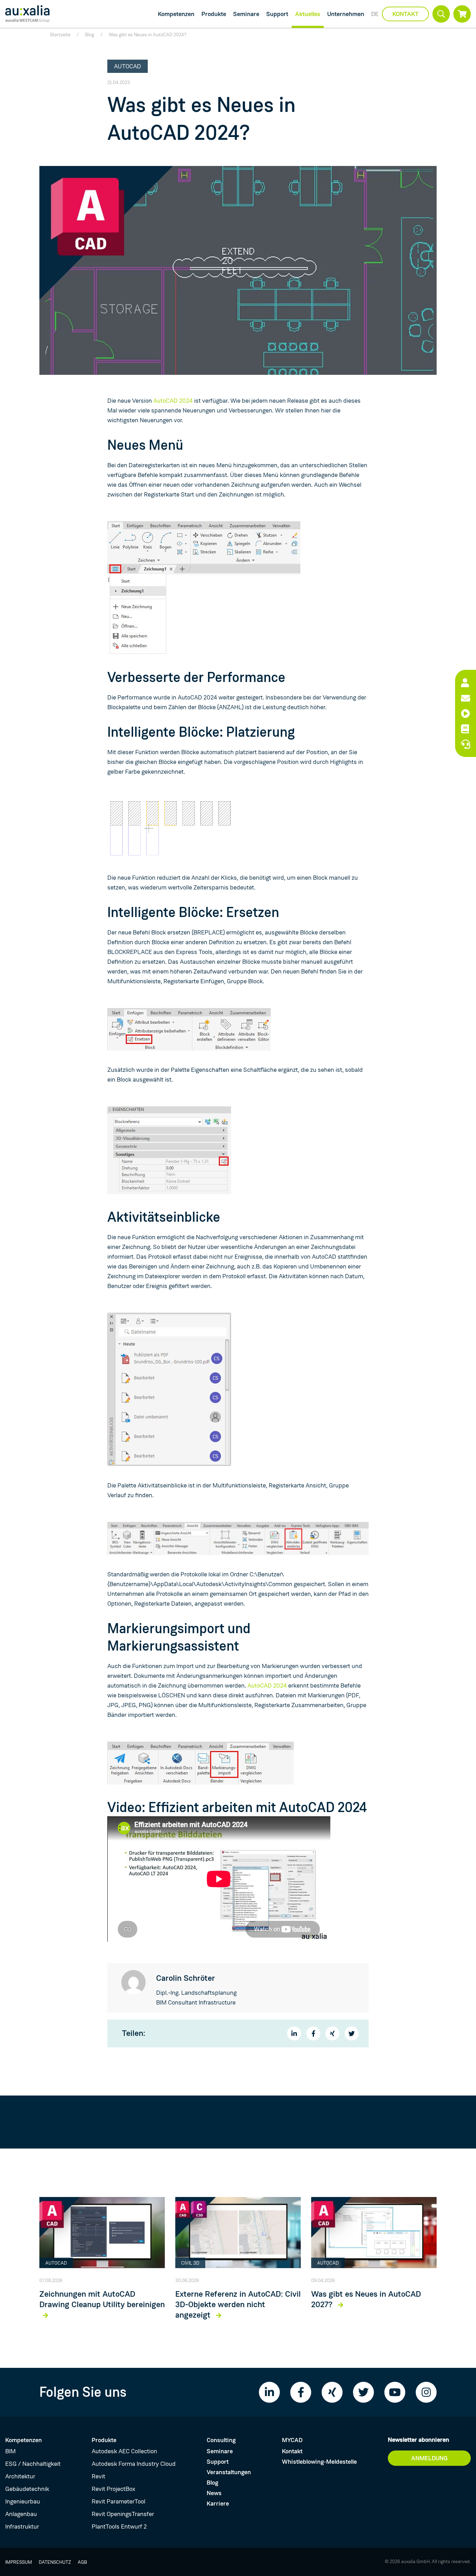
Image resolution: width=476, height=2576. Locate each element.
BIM (10, 2451)
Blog (90, 35)
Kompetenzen (176, 14)
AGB (82, 2562)
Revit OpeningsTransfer (123, 2514)
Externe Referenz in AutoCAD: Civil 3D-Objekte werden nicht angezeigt (238, 2305)
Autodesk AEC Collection (124, 2451)
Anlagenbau (21, 2514)
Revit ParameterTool (118, 2501)
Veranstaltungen (229, 2472)
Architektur (20, 2476)
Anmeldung (429, 2458)
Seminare (246, 14)
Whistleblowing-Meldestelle (319, 2462)
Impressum (19, 2562)
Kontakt (405, 14)
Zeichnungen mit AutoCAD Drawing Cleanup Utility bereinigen (102, 2300)
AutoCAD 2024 (173, 401)
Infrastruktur (22, 2526)
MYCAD (292, 2440)
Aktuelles (308, 14)
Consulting (221, 2440)
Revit (98, 2476)
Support (277, 14)
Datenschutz (55, 2562)
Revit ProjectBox (113, 2489)
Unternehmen (346, 14)
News (214, 2493)
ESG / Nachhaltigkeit (33, 2464)
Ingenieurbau (23, 2501)
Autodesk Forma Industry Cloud (134, 2464)
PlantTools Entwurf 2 (119, 2526)
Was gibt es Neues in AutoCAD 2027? (366, 2300)
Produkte (214, 14)
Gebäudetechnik (27, 2489)
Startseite (60, 35)
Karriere (218, 2503)
